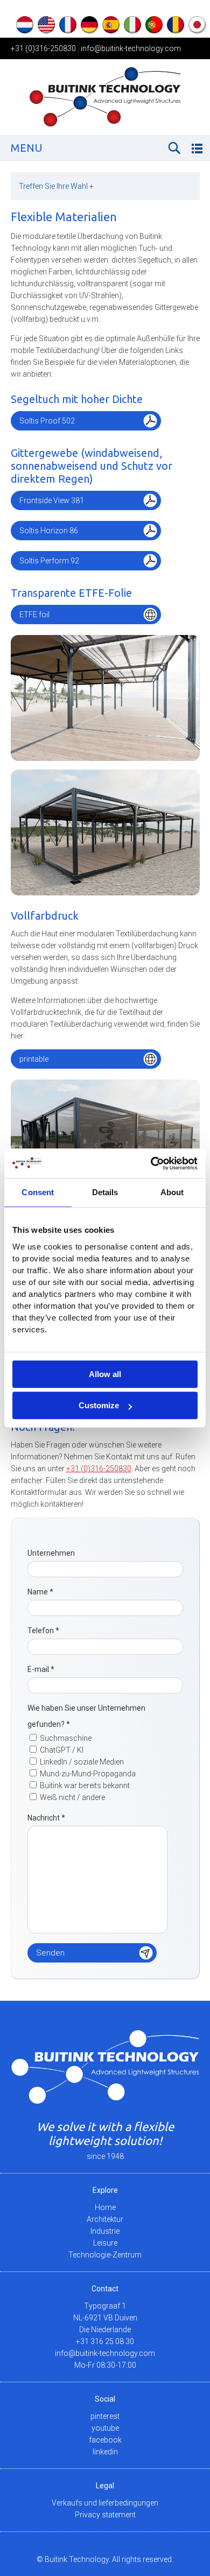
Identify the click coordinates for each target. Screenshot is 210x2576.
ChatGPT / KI (62, 1750)
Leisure (105, 2243)
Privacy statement (105, 2515)
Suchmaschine (66, 1738)
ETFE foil (34, 615)
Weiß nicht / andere (72, 1797)
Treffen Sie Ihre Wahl (56, 186)
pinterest (105, 2416)
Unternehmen (51, 1553)
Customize (99, 1405)
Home (105, 2207)
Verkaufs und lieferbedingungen (105, 2503)
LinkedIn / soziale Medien (82, 1762)
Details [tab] (105, 1192)
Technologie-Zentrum (105, 2255)
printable (34, 1059)
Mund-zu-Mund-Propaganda (88, 1774)
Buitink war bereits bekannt (85, 1785)
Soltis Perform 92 (49, 561)
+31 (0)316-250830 (43, 48)
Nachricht (46, 1818)
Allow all (105, 1374)
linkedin (105, 2452)
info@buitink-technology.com (131, 48)
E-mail (41, 1669)
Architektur (105, 2219)
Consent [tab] (38, 1192)
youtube (105, 2428)
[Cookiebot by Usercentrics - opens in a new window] (151, 1163)
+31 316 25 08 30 (105, 2341)
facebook (105, 2440)
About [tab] (172, 1192)
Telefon (43, 1631)
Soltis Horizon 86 (49, 531)
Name (40, 1592)
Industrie (105, 2231)
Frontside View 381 (52, 500)
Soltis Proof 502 (47, 421)
